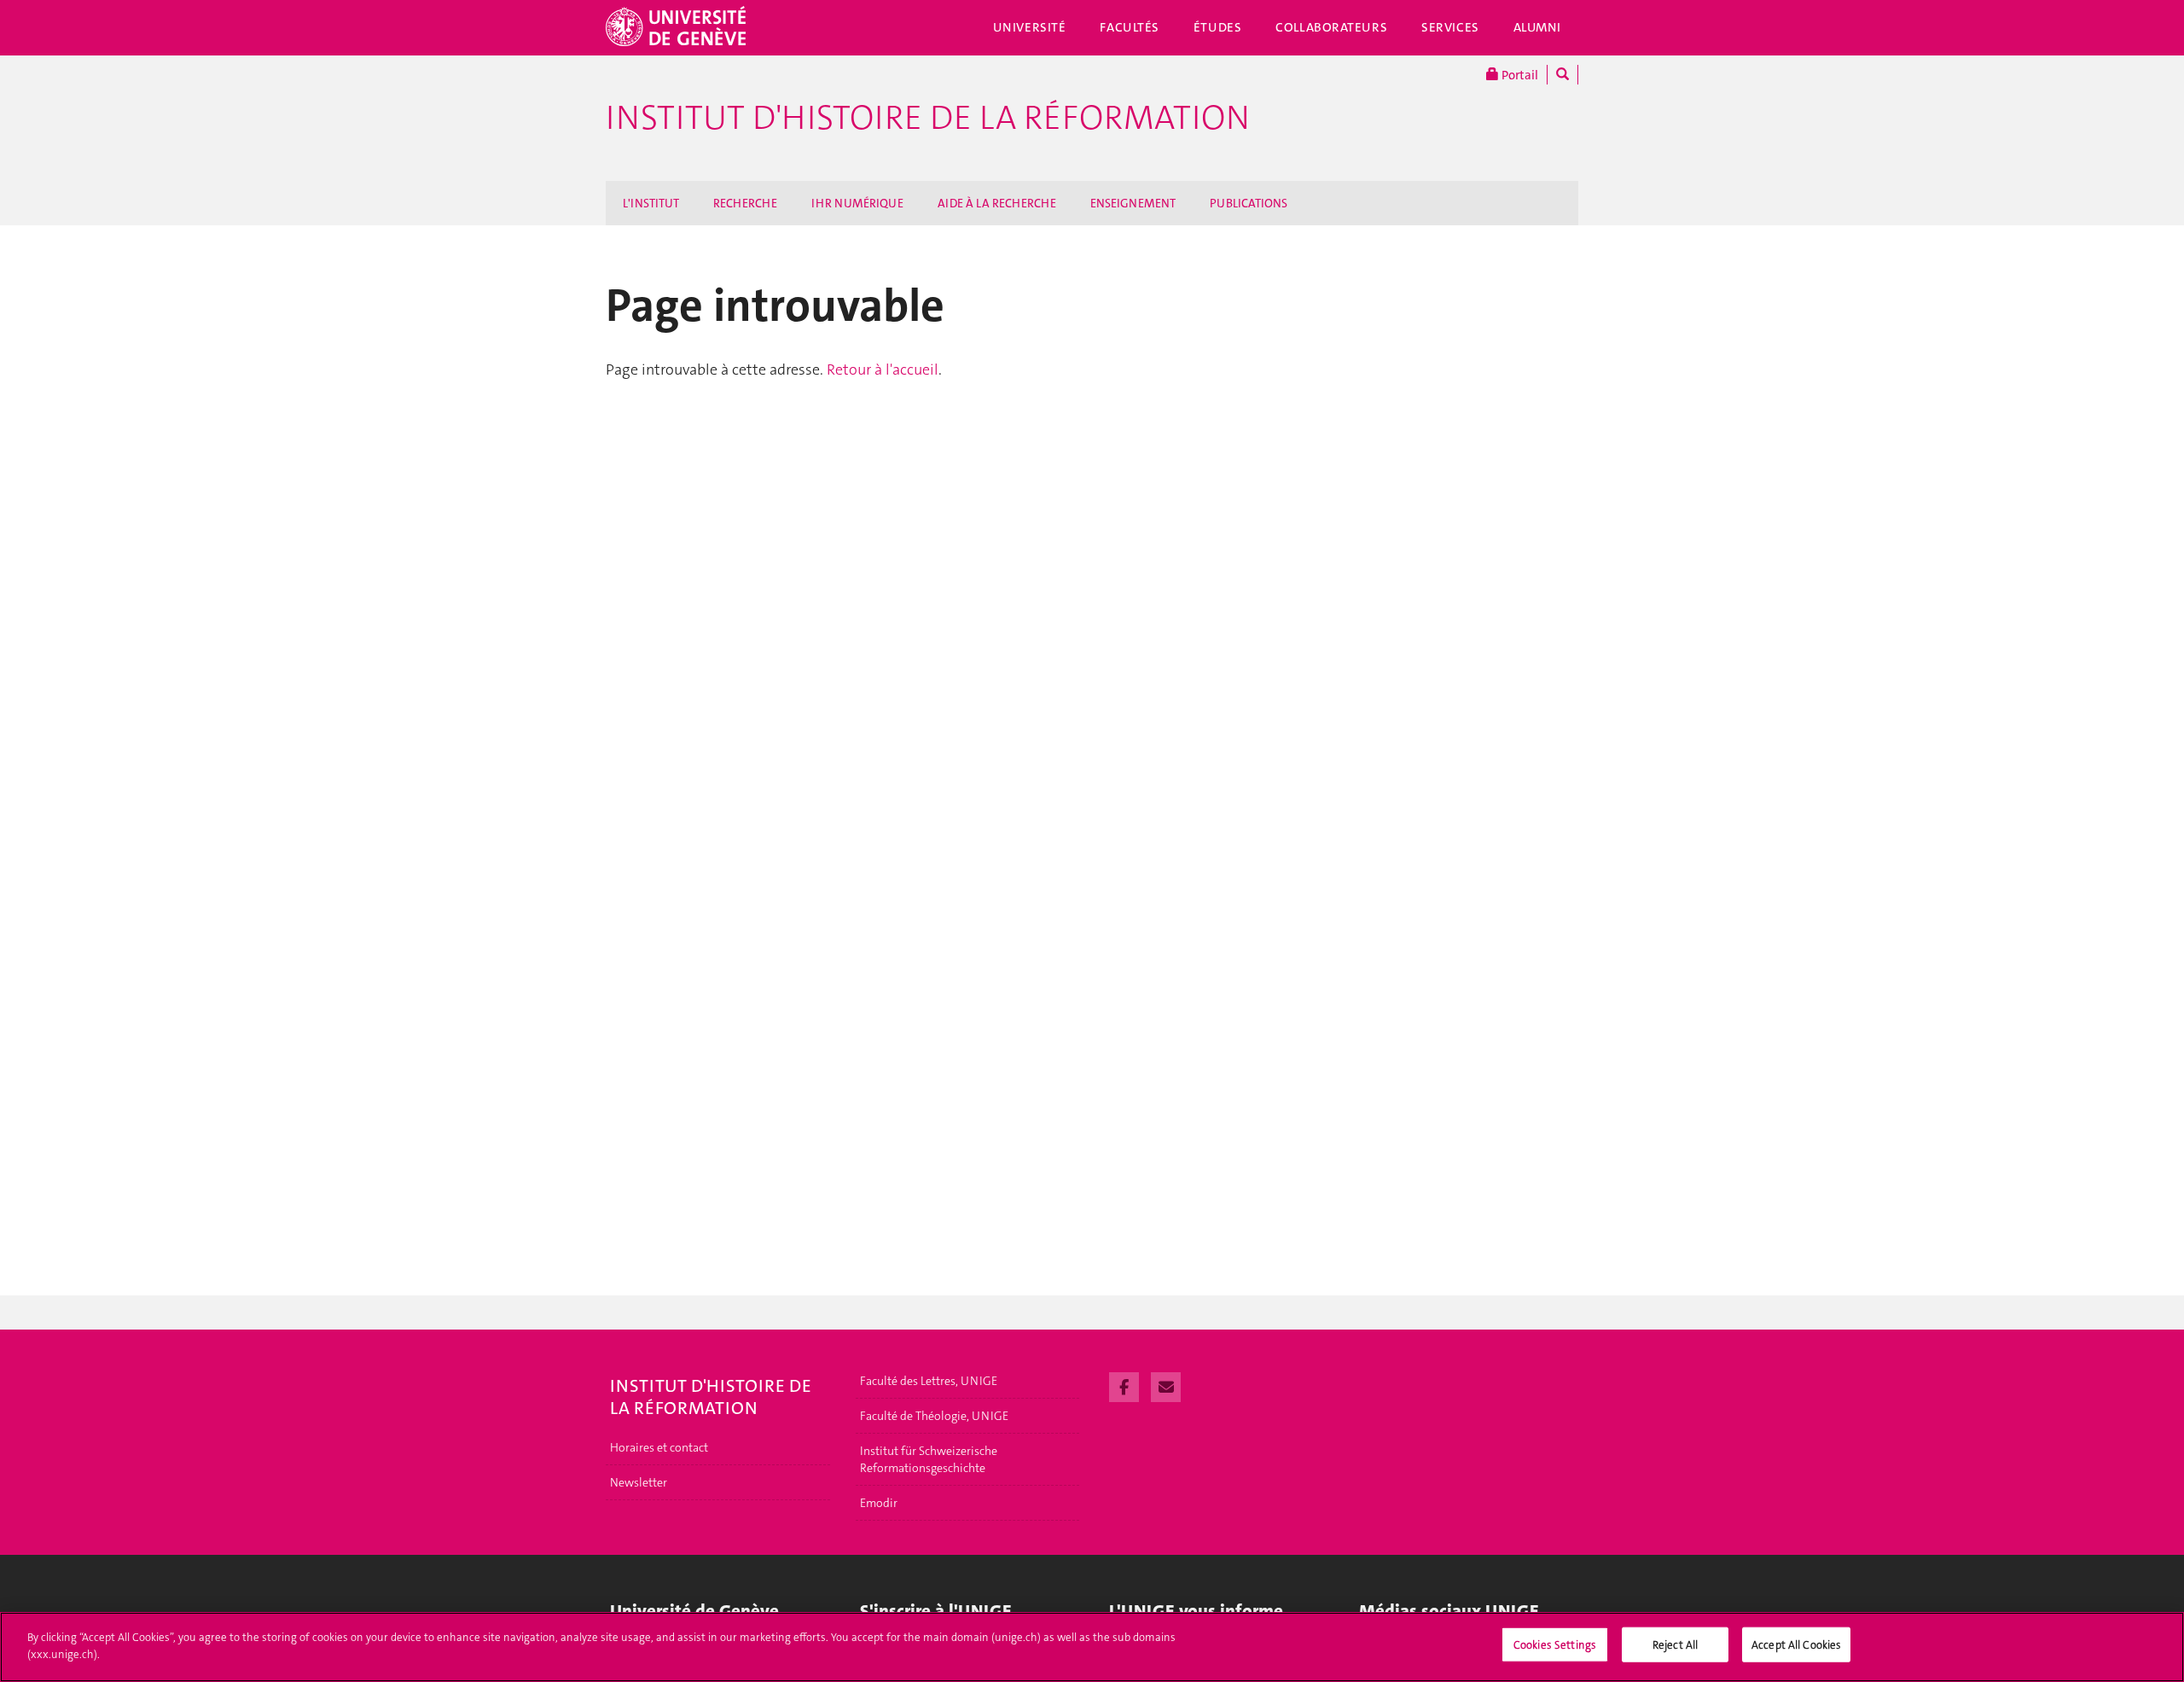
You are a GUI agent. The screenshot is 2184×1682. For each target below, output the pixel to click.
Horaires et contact (659, 1447)
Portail (1519, 75)
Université (1030, 27)
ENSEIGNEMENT (1133, 203)
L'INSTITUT (651, 203)
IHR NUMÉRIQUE (857, 203)
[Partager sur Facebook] (1124, 1385)
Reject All (1675, 1645)
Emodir (879, 1503)
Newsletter (639, 1482)
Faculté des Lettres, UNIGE (929, 1381)
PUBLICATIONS (1249, 203)
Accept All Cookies (1796, 1645)
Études (1217, 27)
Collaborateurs (1331, 27)
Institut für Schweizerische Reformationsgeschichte (929, 1459)
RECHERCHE (745, 203)
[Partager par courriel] (1166, 1385)
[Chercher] (1562, 75)
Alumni (1537, 27)
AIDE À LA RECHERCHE (997, 203)
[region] (1092, 1647)
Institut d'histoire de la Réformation (928, 118)
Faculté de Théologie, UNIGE (934, 1416)
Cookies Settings (1555, 1645)
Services (1450, 27)
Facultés (1130, 27)
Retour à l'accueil (883, 370)
